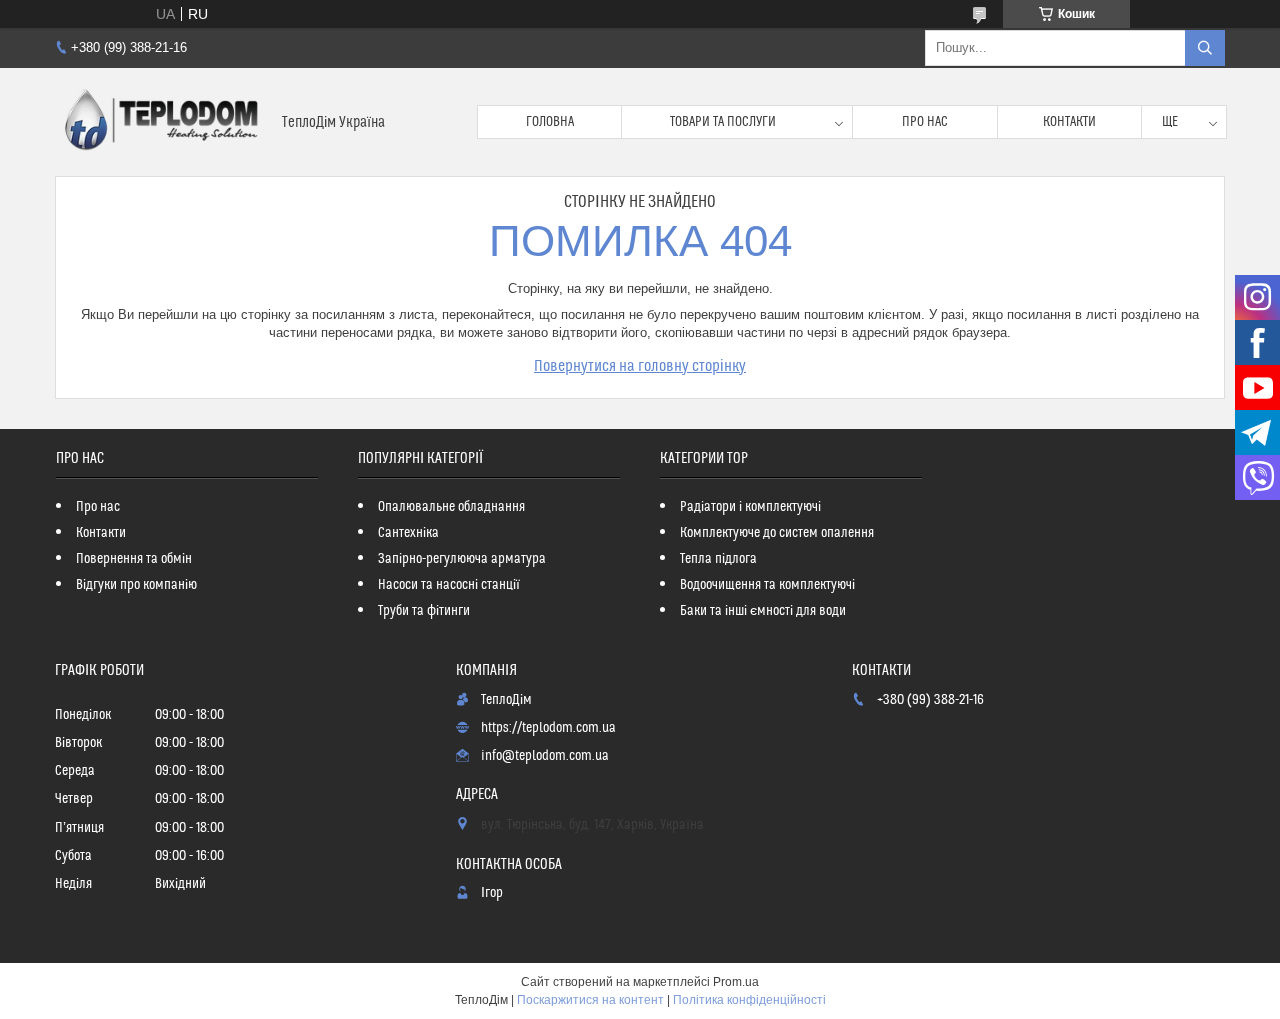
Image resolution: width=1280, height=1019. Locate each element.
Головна (550, 122)
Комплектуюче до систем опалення (777, 533)
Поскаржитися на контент (590, 1000)
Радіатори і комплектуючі (750, 507)
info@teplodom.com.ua (545, 756)
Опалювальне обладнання (451, 507)
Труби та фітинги (424, 611)
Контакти (1069, 122)
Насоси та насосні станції (449, 585)
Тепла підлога (718, 559)
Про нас (925, 122)
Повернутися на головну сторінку (640, 366)
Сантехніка (408, 533)
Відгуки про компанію (136, 585)
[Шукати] (1205, 48)
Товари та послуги (723, 122)
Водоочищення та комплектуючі (767, 585)
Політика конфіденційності (749, 1000)
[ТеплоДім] (161, 122)
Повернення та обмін (134, 559)
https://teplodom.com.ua (548, 728)
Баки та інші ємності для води (763, 611)
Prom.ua (736, 982)
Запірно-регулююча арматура (462, 559)
